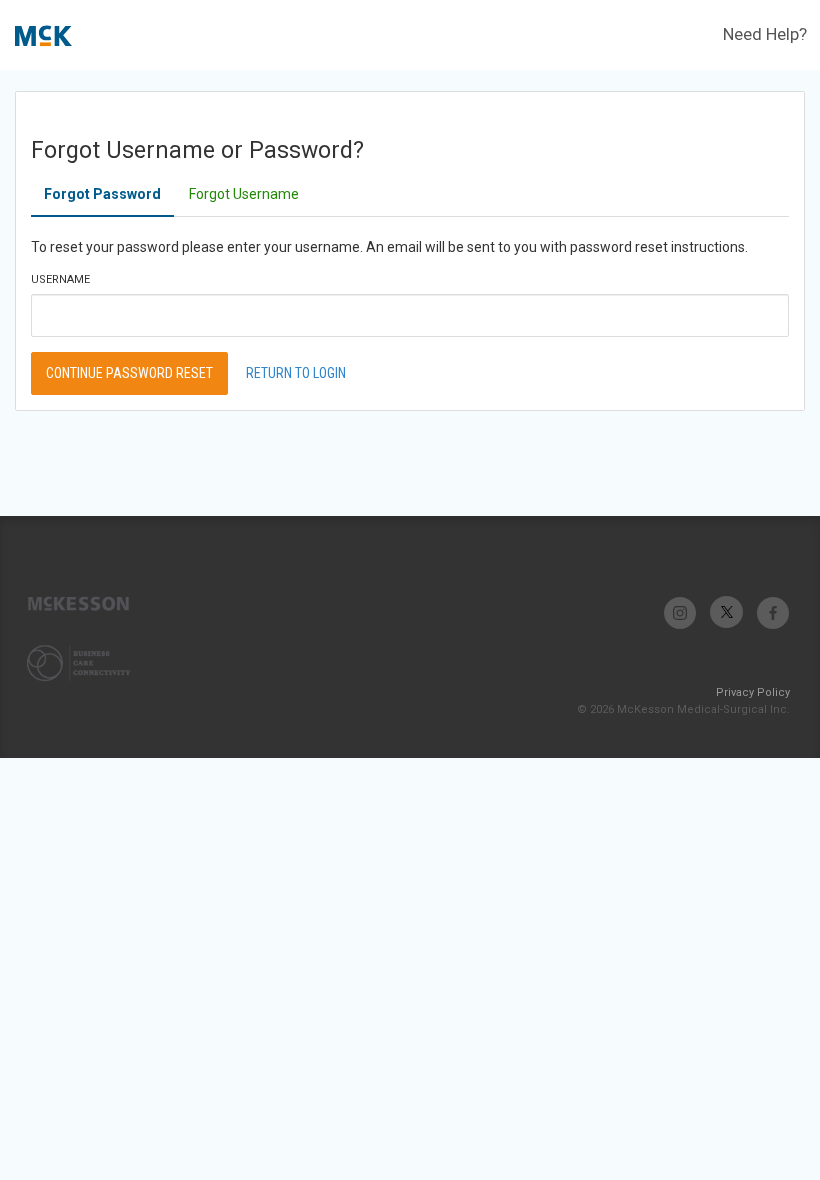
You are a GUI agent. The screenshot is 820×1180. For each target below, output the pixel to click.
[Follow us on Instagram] (680, 612)
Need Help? (765, 34)
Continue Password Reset (129, 373)
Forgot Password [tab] (102, 194)
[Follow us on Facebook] (772, 612)
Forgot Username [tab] (244, 194)
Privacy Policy (753, 692)
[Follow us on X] (726, 612)
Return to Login (296, 373)
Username (60, 279)
